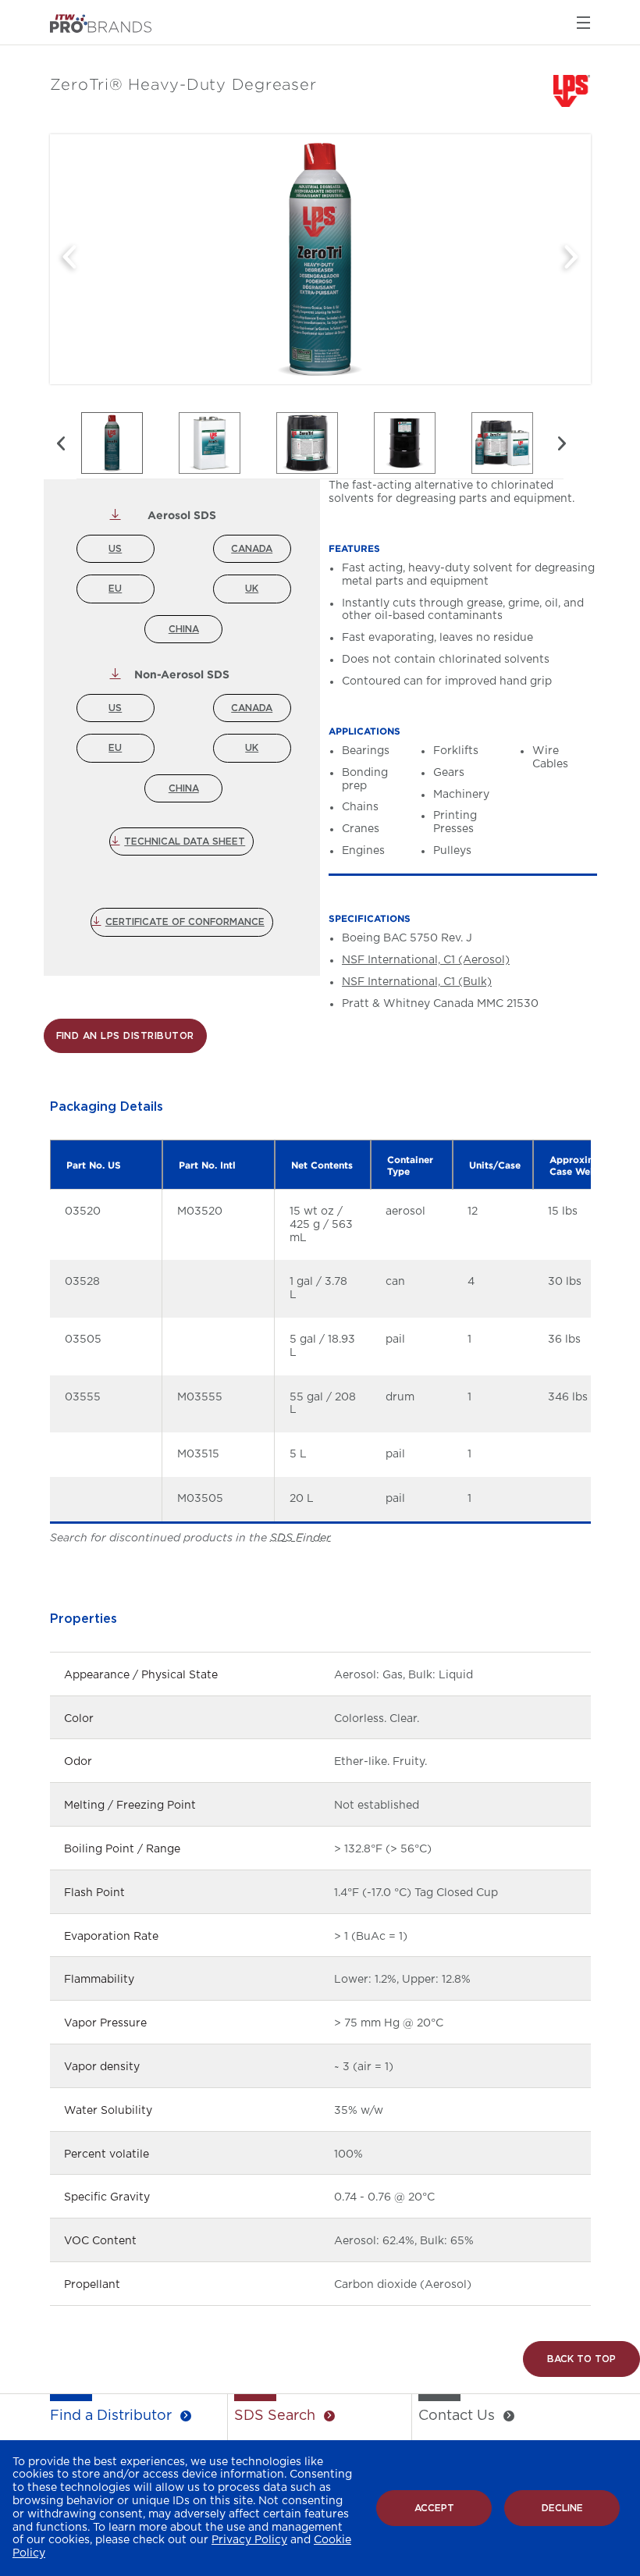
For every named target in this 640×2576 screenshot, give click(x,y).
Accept (434, 2508)
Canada (252, 549)
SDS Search (275, 2416)
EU (115, 589)
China (184, 629)
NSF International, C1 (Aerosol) (426, 960)
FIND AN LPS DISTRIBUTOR (125, 1036)
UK (252, 589)
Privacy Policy (249, 2540)
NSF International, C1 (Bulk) (417, 982)
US (115, 549)
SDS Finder (300, 1538)
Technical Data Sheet (185, 841)
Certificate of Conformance (185, 922)
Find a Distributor (111, 2416)
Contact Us (457, 2416)
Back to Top (581, 2359)
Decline (562, 2508)
